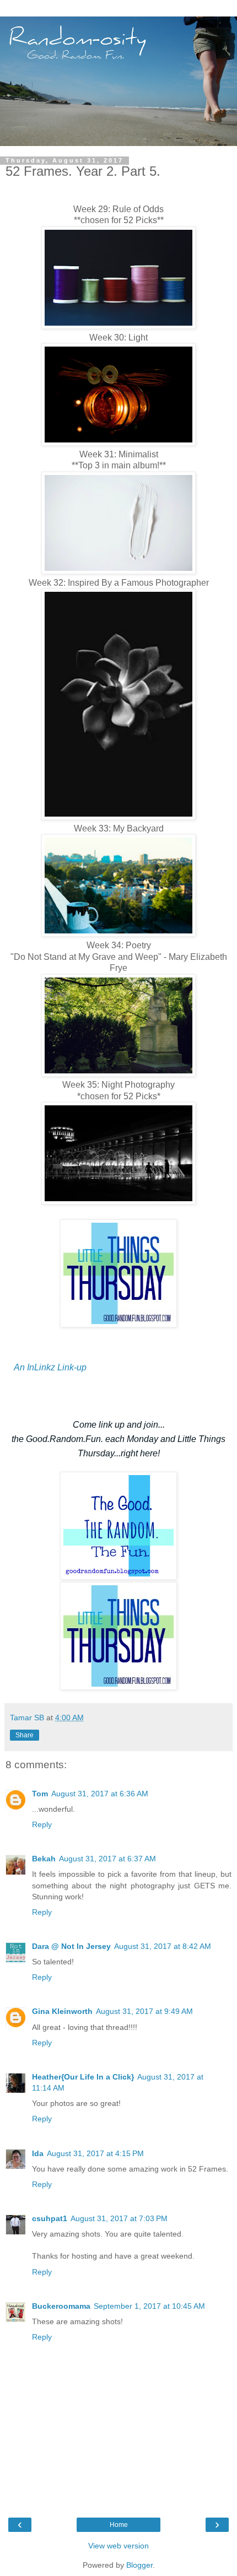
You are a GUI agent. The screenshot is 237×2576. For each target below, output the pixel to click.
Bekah (44, 1859)
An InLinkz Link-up (50, 1367)
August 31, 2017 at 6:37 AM (107, 1859)
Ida (38, 2153)
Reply (42, 1824)
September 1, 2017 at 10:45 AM (149, 2306)
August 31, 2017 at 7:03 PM (119, 2218)
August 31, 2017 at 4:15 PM (95, 2153)
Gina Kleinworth (62, 2011)
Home (119, 2525)
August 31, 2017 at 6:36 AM (100, 1794)
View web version (118, 2546)
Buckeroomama (61, 2306)
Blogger (139, 2565)
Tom (40, 1794)
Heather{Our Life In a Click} (83, 2077)
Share (25, 1735)
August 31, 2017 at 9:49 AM (144, 2011)
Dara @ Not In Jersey (71, 1946)
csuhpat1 (50, 2218)
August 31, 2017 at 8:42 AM (163, 1946)
